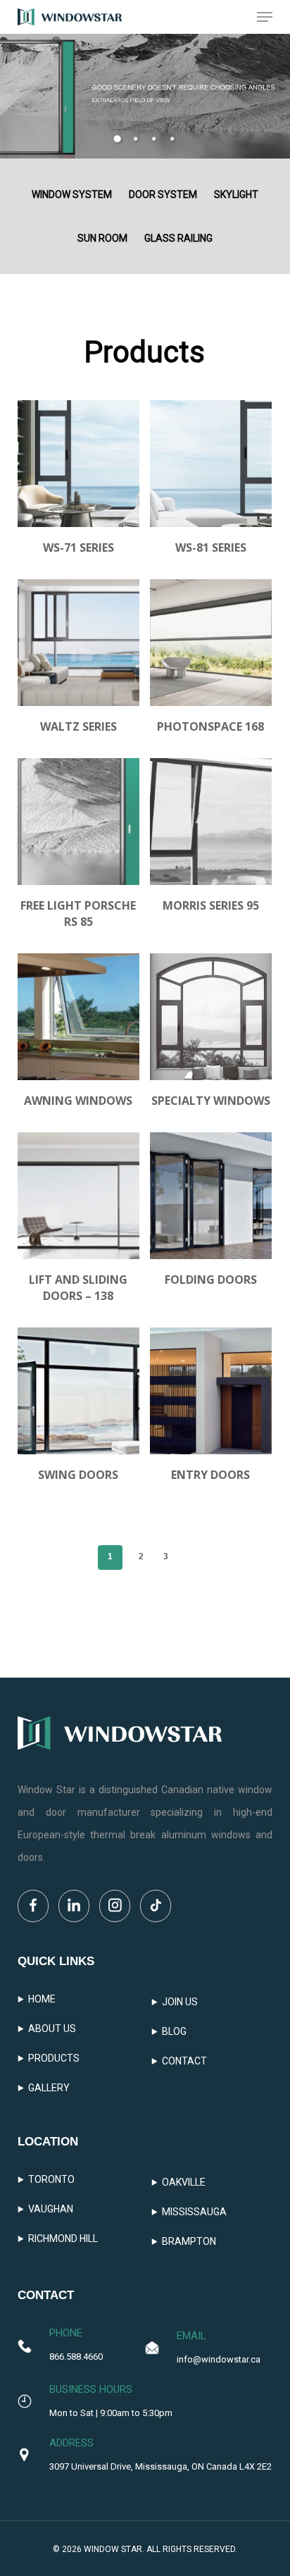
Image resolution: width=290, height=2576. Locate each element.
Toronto (51, 2179)
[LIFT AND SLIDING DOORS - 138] (78, 1196)
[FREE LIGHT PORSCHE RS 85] (78, 822)
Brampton (189, 2241)
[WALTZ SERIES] (78, 643)
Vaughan (51, 2209)
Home (42, 1999)
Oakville (184, 2182)
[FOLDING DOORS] (211, 1196)
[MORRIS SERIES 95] (211, 822)
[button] (265, 17)
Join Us (180, 2002)
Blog (174, 2031)
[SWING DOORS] (78, 1391)
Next (188, 1556)
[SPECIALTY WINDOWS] (211, 1017)
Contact (184, 2061)
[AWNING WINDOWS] (78, 1017)
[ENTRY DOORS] (211, 1391)
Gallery (49, 2088)
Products (54, 2058)
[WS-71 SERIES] (78, 464)
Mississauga (194, 2212)
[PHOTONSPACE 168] (211, 643)
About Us (52, 2029)
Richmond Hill (63, 2238)
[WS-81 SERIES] (211, 464)
